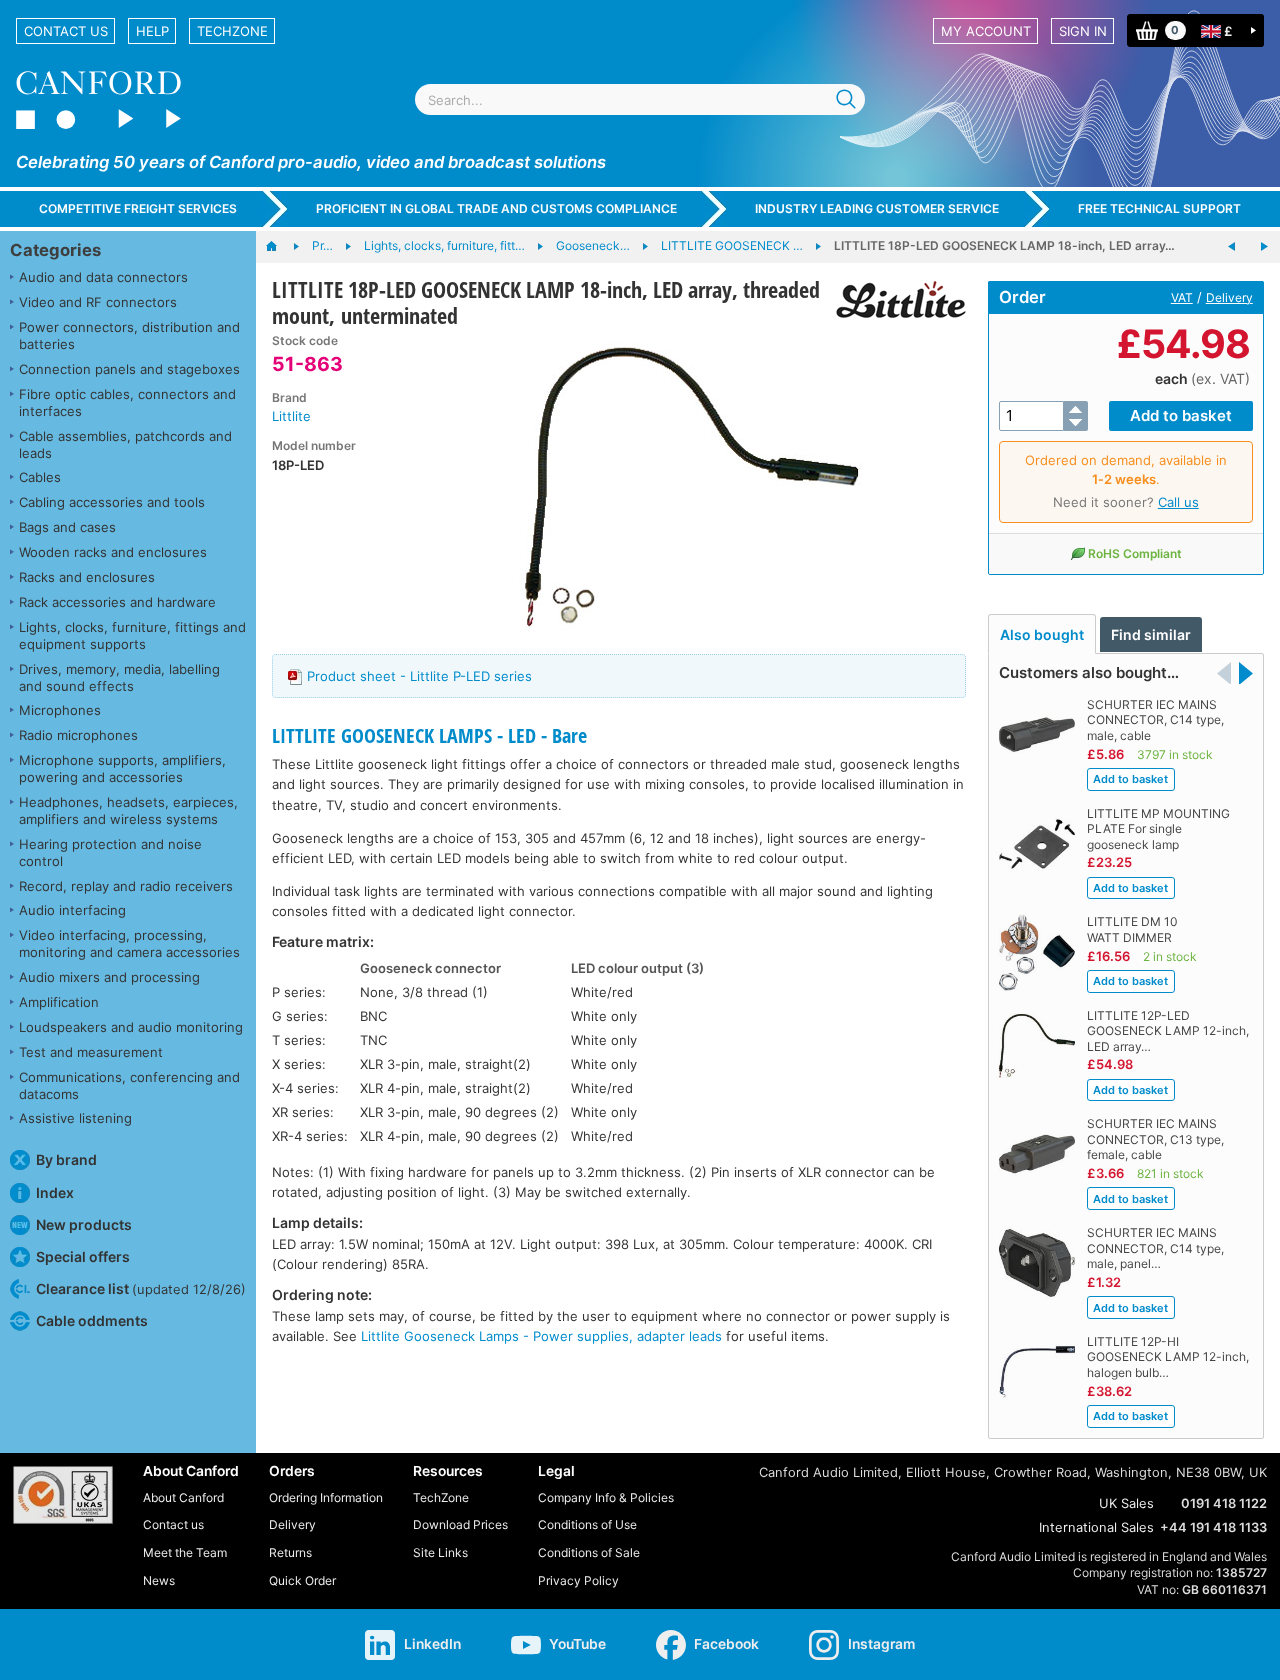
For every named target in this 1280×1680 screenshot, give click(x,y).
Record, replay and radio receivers (126, 886)
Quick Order (302, 1580)
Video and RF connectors (98, 302)
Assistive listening (75, 1118)
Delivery (1229, 297)
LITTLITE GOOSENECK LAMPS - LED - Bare (429, 735)
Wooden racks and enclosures (113, 552)
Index (55, 1192)
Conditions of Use (587, 1524)
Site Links (440, 1552)
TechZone (232, 31)
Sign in (1083, 31)
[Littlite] (893, 299)
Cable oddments (92, 1320)
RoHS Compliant (1135, 553)
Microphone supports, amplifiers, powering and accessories (122, 768)
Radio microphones (78, 735)
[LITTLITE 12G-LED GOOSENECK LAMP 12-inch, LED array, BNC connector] (1264, 247)
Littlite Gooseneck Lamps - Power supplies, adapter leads (541, 1336)
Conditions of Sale (589, 1552)
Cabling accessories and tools (112, 502)
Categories (55, 250)
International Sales (1096, 1527)
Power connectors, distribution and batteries (129, 335)
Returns (290, 1552)
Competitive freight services (138, 208)
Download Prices (460, 1524)
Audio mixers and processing (109, 977)
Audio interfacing (72, 910)
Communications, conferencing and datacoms (129, 1085)
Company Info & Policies (606, 1497)
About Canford (183, 1497)
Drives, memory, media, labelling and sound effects (119, 677)
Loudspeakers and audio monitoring (131, 1027)
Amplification (59, 1002)
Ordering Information (326, 1497)
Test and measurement (91, 1052)
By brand (66, 1159)
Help (152, 31)
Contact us (66, 31)
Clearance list (141, 1288)
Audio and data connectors (103, 277)
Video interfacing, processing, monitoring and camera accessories (129, 943)
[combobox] (640, 99)
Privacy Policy (578, 1580)
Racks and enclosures (87, 577)
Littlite (291, 416)
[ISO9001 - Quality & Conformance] (63, 1495)
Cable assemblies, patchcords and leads (125, 444)
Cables (40, 477)
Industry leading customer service (877, 208)
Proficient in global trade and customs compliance (496, 208)
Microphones (60, 710)
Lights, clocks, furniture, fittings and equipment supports (132, 635)
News (159, 1580)
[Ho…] (281, 247)
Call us (1178, 502)
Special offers (83, 1256)
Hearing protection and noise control (110, 852)
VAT (1182, 297)
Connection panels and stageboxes (129, 369)
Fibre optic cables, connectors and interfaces (127, 402)
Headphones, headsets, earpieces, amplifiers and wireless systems (128, 810)
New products (84, 1224)
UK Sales (1126, 1503)
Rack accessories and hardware (117, 602)
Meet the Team (185, 1552)
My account (986, 31)
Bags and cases (67, 527)
